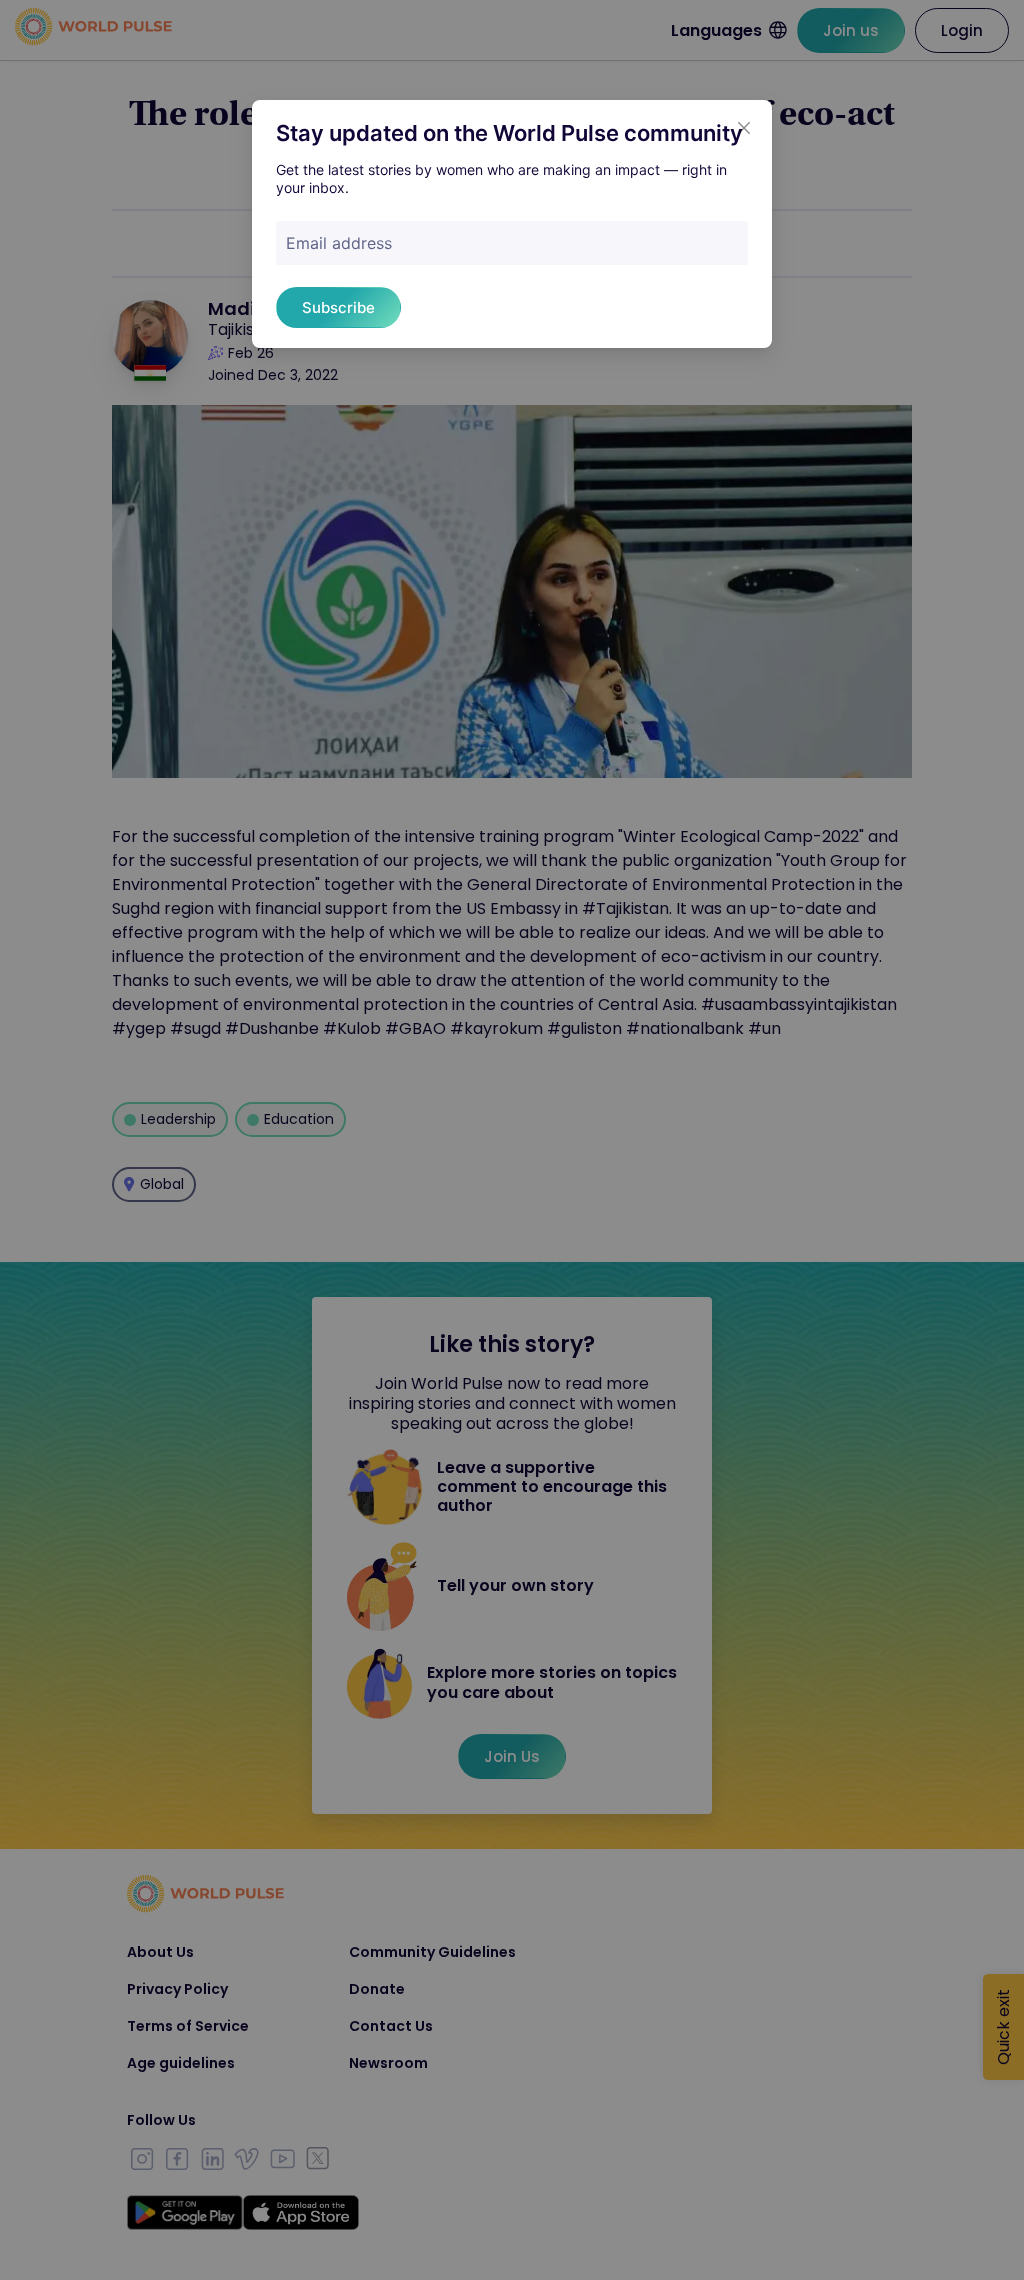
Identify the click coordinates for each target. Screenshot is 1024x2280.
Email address (339, 243)
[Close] (744, 128)
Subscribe (338, 307)
